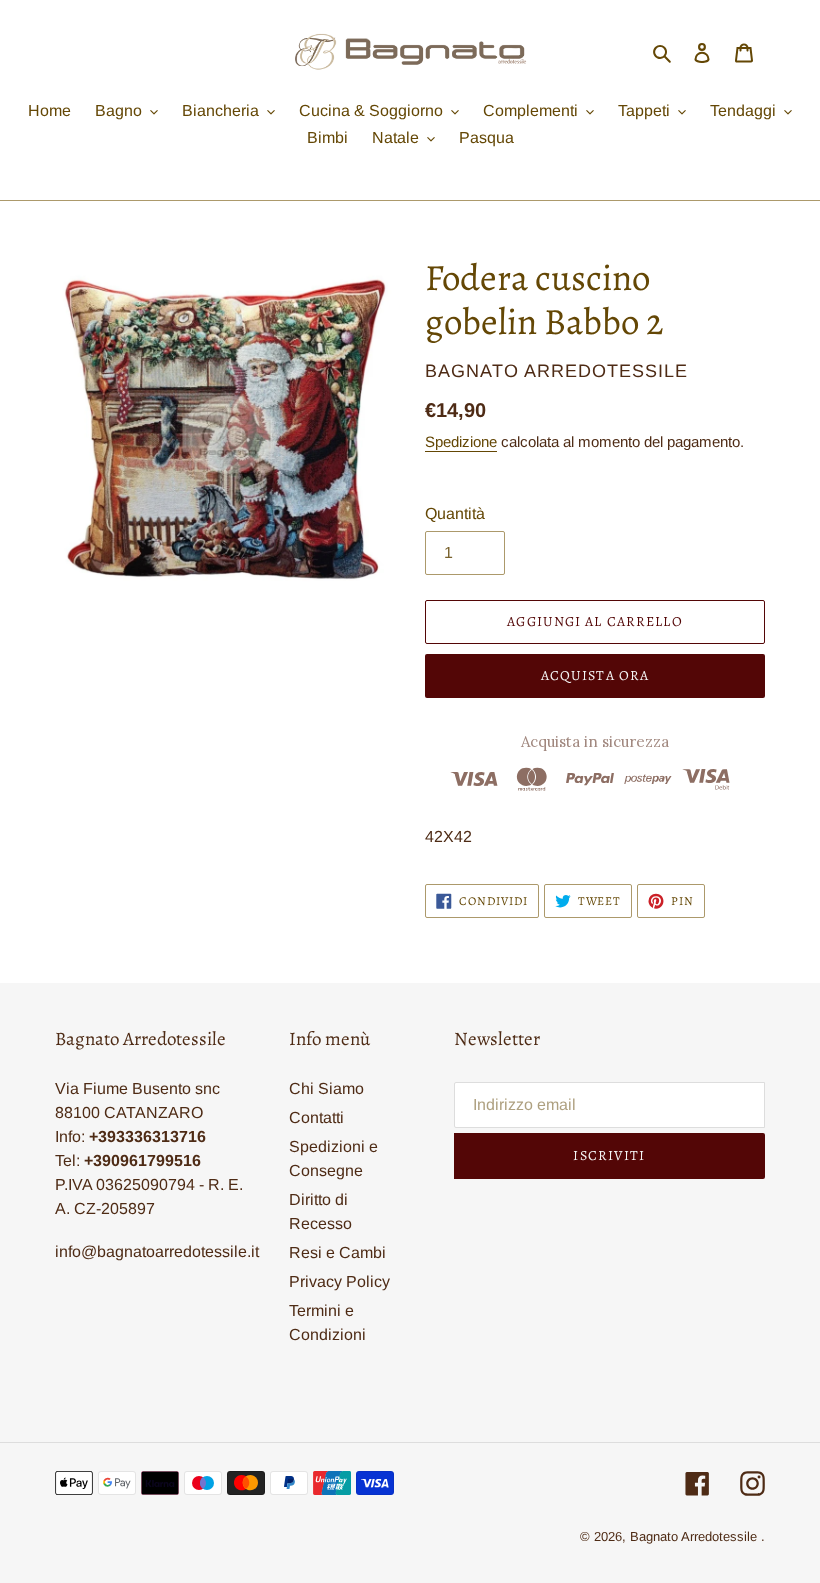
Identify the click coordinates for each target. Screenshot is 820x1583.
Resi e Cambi (337, 1252)
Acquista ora (595, 675)
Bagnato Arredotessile (693, 1536)
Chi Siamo (326, 1088)
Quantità (455, 513)
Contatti (316, 1117)
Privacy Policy (339, 1281)
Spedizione (461, 441)
